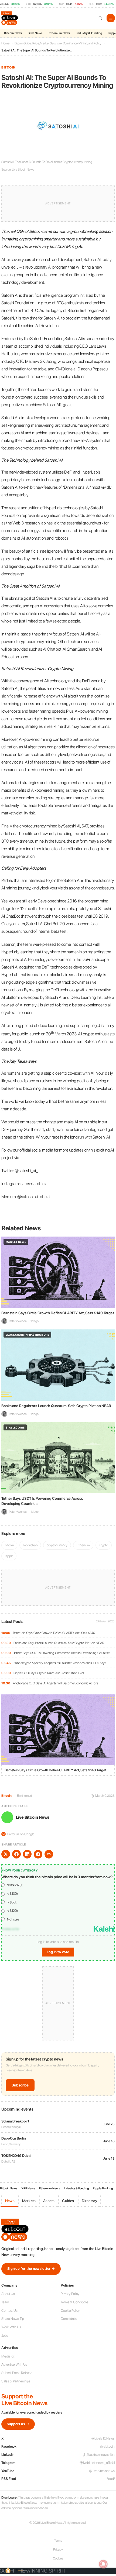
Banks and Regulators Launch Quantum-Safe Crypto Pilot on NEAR (59, 1643)
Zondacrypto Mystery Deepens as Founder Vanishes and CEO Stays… (61, 1663)
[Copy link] (49, 1854)
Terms (58, 2541)
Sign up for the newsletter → (31, 2269)
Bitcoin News (13, 33)
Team (5, 2302)
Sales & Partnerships (16, 2381)
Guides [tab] (68, 2201)
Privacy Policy (70, 2294)
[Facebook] (16, 1854)
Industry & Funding (89, 33)
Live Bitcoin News (33, 1817)
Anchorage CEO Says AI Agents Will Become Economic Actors (56, 1683)
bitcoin (9, 1545)
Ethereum (83, 1545)
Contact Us (9, 2311)
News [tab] (10, 2201)
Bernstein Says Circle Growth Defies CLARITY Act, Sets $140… (55, 1633)
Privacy (58, 2549)
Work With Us (11, 2327)
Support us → (18, 2424)
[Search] (100, 18)
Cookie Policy (70, 2311)
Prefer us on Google (18, 1834)
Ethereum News (59, 33)
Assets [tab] (49, 2201)
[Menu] (111, 18)
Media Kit (8, 2356)
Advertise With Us (14, 2364)
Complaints (69, 2319)
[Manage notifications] (103, 2564)
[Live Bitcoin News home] (10, 18)
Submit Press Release (17, 2373)
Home (5, 43)
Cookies (58, 2558)
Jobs (5, 2335)
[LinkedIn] (27, 1854)
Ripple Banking (103, 2188)
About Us (8, 2294)
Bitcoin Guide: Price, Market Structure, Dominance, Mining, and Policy (58, 43)
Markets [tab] (29, 2201)
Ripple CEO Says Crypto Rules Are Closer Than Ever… (50, 1673)
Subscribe (20, 2085)
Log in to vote (58, 1952)
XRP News (35, 33)
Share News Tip (13, 2319)
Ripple (9, 1556)
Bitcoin (8, 67)
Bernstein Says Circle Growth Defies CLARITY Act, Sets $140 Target (58, 1313)
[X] (6, 1854)
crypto (103, 1545)
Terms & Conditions (75, 2302)
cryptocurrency (57, 1545)
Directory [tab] (90, 2201)
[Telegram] (38, 1854)
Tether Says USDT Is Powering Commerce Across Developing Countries (62, 1653)
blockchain (30, 1545)
